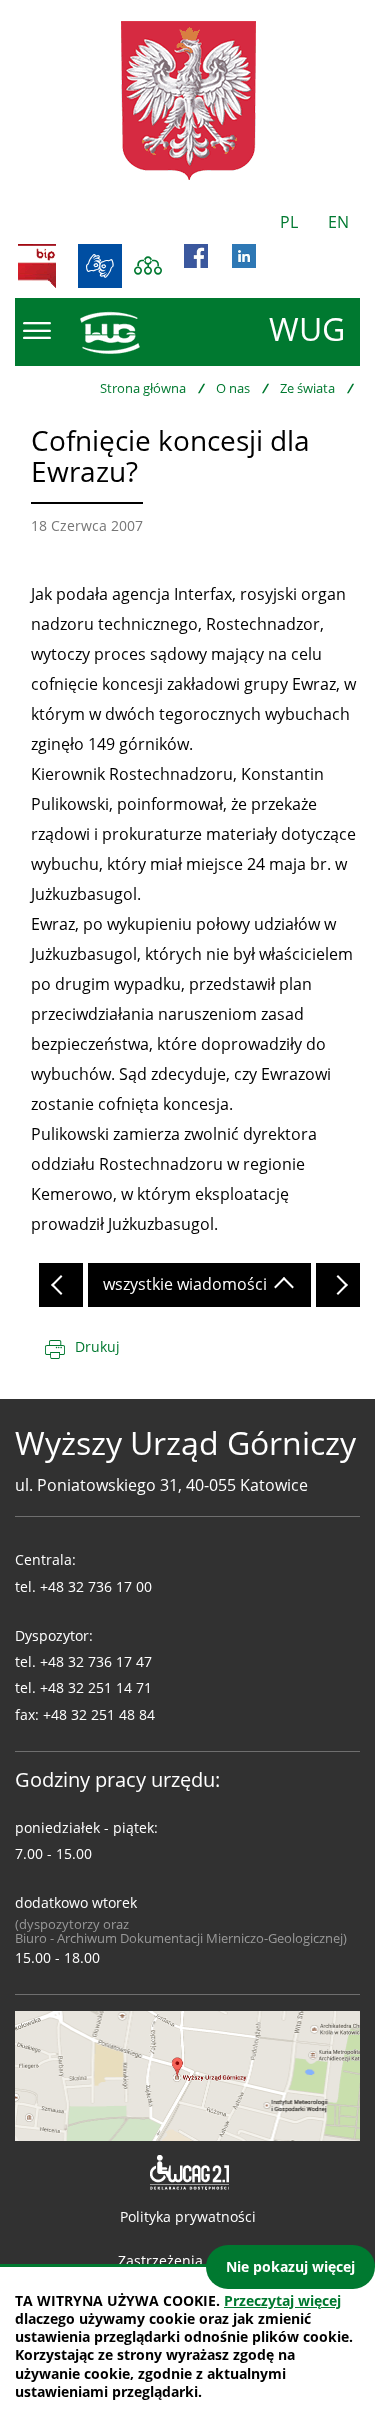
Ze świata (307, 388)
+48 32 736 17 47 (96, 1661)
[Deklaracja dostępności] (187, 2173)
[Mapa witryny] (148, 266)
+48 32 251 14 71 (96, 1687)
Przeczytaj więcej (282, 2300)
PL (289, 222)
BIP (37, 266)
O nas (233, 388)
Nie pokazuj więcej (290, 2266)
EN (338, 222)
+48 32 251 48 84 (99, 1714)
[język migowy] (100, 266)
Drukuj (97, 1346)
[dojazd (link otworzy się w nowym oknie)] (187, 2074)
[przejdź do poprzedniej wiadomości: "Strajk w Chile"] (61, 1285)
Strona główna (143, 388)
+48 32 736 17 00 (96, 1586)
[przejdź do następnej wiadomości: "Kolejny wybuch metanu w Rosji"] (338, 1285)
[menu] (37, 331)
